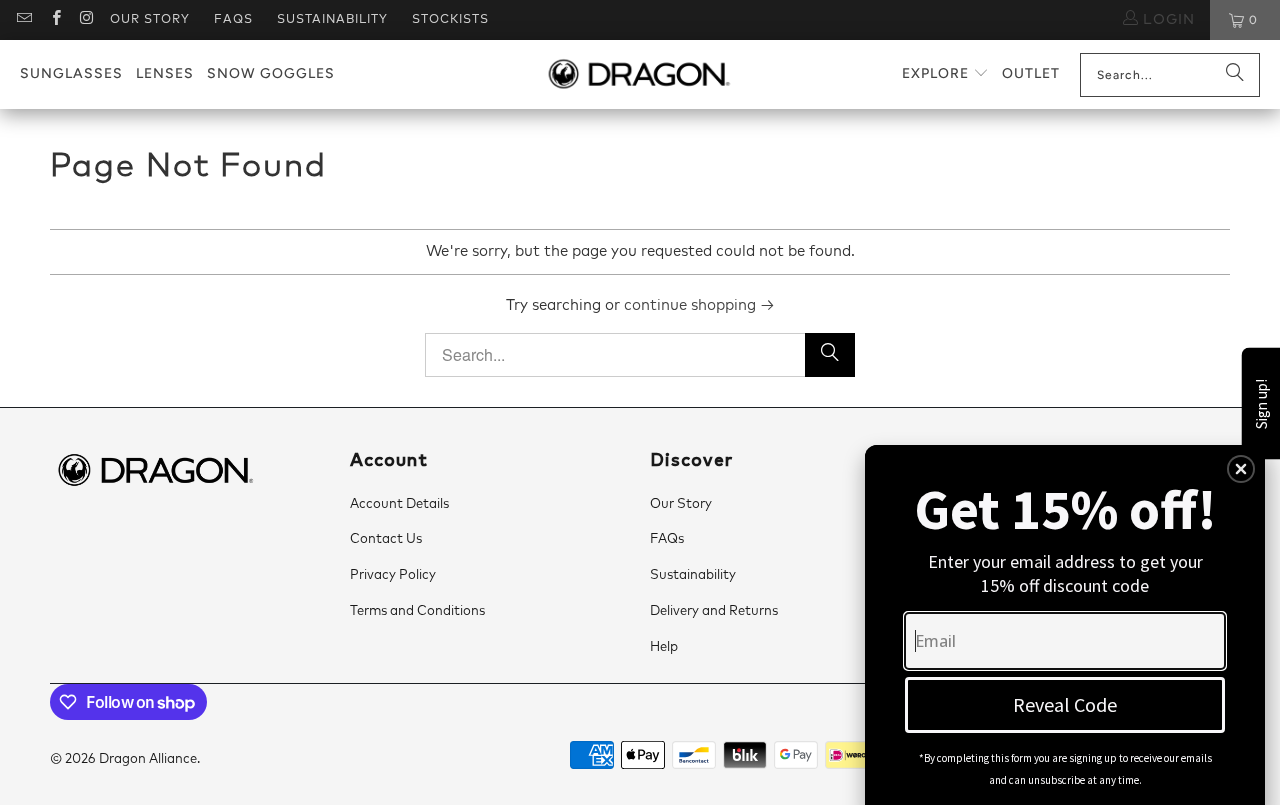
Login (1166, 20)
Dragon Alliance (148, 759)
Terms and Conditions (417, 611)
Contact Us (386, 539)
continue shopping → (699, 305)
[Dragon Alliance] (638, 75)
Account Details (399, 504)
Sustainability (332, 20)
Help (664, 647)
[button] (945, 74)
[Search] (1235, 75)
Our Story (150, 20)
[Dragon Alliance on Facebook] (54, 20)
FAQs (233, 20)
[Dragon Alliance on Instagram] (86, 20)
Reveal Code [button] (1065, 704)
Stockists (450, 20)
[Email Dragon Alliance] (23, 20)
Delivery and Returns (714, 611)
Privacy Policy (393, 575)
